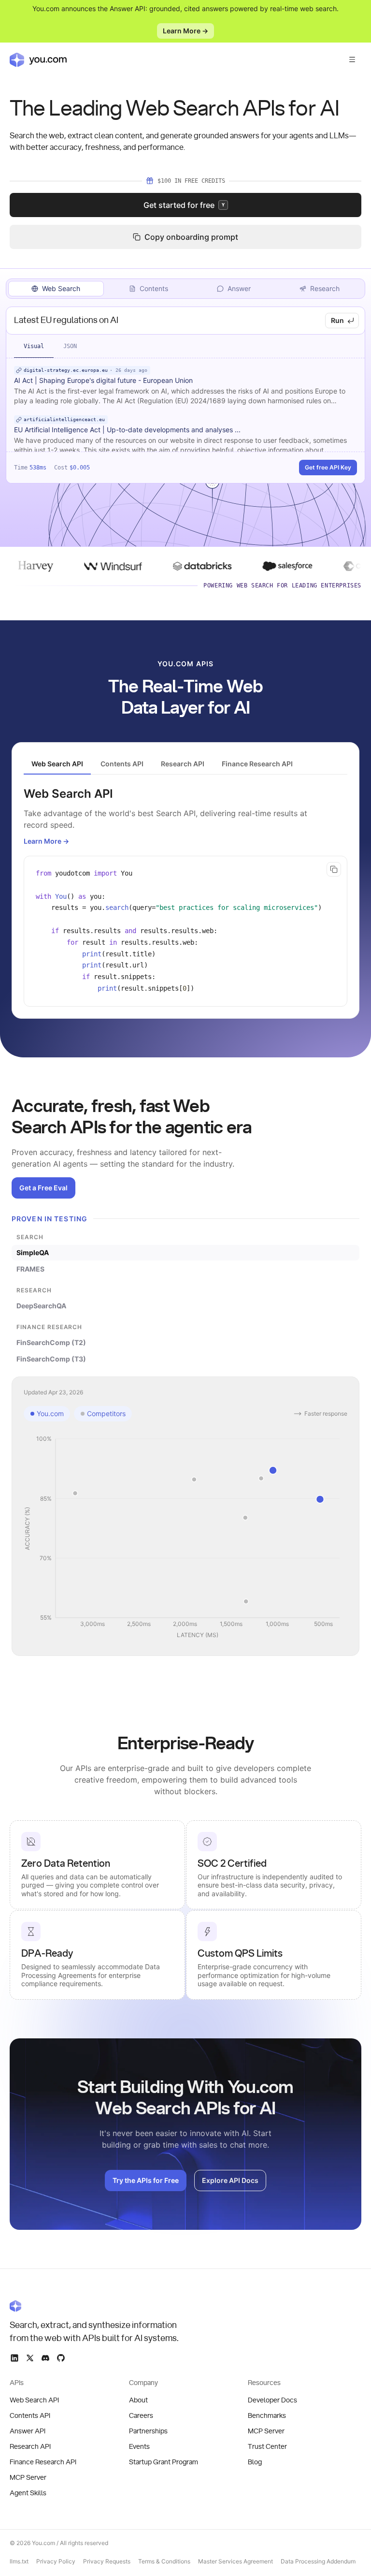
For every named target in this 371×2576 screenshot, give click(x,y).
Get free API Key (328, 467)
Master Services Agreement (235, 2561)
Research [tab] (325, 288)
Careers (141, 2416)
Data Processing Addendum (318, 2561)
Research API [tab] (183, 764)
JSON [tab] (70, 346)
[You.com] (95, 2306)
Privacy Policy (56, 2561)
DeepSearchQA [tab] (41, 1306)
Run (337, 320)
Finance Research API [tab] (257, 764)
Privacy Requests (107, 2561)
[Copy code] (334, 869)
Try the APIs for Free (146, 2180)
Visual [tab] (34, 346)
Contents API (30, 2416)
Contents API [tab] (122, 764)
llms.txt (19, 2561)
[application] (185, 1537)
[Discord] (45, 2358)
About (138, 2400)
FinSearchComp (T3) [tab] (51, 1359)
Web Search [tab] (61, 288)
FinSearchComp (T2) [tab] (51, 1342)
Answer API (28, 2431)
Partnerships (148, 2431)
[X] (30, 2358)
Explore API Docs (230, 2180)
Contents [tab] (154, 288)
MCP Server (28, 2478)
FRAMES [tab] (30, 1269)
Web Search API (34, 2400)
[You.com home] (38, 59)
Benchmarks (267, 2416)
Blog (255, 2462)
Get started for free (184, 205)
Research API (30, 2447)
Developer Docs (272, 2400)
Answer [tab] (239, 288)
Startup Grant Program (164, 2462)
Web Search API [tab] (57, 764)
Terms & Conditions (164, 2561)
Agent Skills (28, 2493)
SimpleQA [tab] (33, 1252)
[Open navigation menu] (352, 59)
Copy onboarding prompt (191, 237)
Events (139, 2447)
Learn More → (185, 31)
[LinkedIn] (14, 2358)
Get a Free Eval (43, 1188)
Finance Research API (43, 2462)
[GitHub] (61, 2358)
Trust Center (267, 2447)
